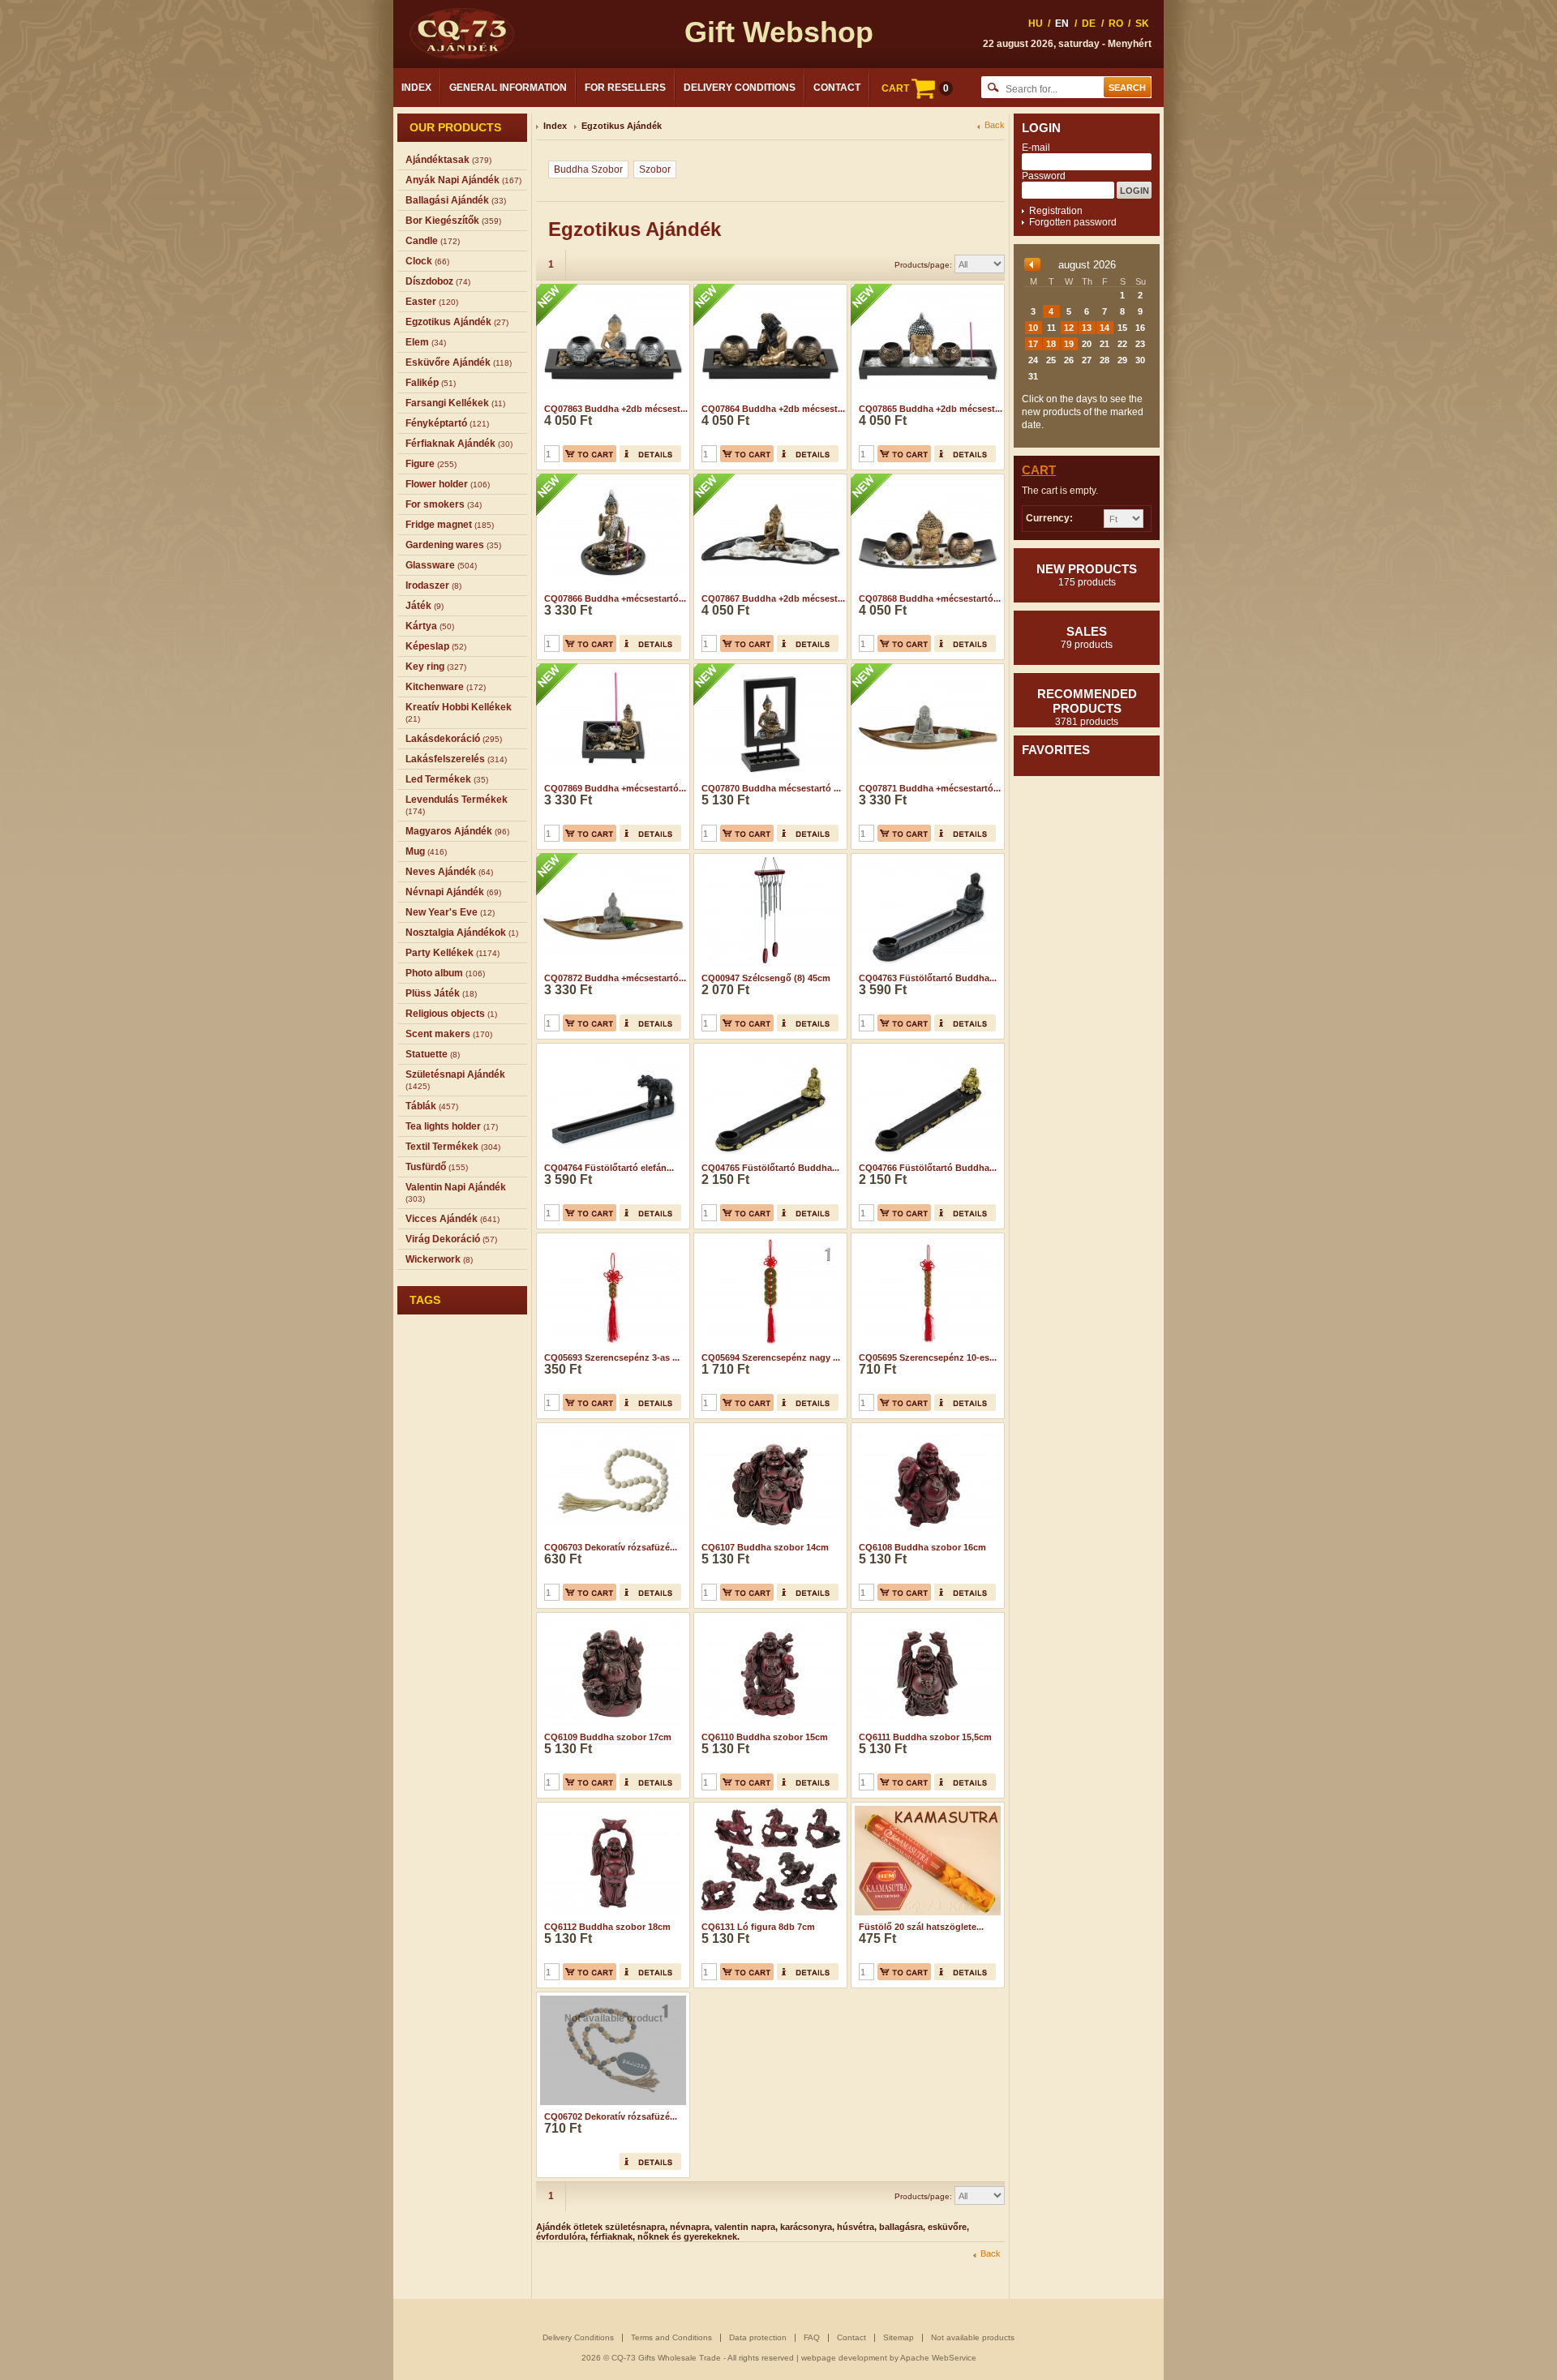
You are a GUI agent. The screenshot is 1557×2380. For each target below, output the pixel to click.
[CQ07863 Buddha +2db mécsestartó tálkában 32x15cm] (611, 289)
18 (1051, 344)
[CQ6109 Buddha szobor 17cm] (611, 1618)
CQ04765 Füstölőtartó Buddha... (770, 1168)
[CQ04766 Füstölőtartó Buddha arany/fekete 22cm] (926, 1048)
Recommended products (1087, 707)
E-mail (1036, 148)
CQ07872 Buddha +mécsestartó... (615, 978)
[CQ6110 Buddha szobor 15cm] (768, 1618)
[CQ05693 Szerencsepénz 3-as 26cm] (611, 1238)
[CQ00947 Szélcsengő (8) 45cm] (768, 859)
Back (995, 125)
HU (1036, 24)
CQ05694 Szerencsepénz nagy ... (771, 1357)
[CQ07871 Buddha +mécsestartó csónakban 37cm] (926, 669)
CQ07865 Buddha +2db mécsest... (931, 409)
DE (1089, 24)
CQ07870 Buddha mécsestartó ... (771, 788)
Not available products (973, 2337)
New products (1087, 575)
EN (1062, 24)
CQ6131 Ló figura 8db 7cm (758, 1927)
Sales (1087, 637)
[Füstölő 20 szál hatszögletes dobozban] (926, 1808)
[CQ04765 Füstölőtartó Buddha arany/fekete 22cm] (768, 1048)
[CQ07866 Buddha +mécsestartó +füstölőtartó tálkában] (611, 479)
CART (915, 88)
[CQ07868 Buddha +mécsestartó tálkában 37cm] (926, 479)
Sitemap (899, 2337)
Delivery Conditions (740, 88)
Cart (1039, 470)
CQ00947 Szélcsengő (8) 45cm (766, 978)
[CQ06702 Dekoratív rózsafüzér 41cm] (611, 1997)
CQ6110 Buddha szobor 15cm (765, 1737)
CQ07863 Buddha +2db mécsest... (616, 409)
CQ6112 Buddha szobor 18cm (607, 1927)
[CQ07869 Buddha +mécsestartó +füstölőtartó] (611, 669)
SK (1142, 24)
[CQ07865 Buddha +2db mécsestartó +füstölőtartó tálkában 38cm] (926, 289)
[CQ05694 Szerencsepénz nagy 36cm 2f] (768, 1238)
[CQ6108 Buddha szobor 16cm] (926, 1428)
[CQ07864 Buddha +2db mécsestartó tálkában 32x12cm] (768, 289)
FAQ (812, 2337)
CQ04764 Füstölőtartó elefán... (609, 1168)
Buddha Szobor (588, 169)
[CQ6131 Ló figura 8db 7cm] (768, 1808)
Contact (837, 88)
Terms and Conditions (671, 2337)
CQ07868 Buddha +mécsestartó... (930, 598)
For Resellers (625, 88)
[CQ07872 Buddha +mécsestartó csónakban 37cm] (611, 859)
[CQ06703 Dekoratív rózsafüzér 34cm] (611, 1428)
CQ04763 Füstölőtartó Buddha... (928, 978)
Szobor (655, 169)
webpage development (844, 2358)
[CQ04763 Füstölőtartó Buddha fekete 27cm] (926, 859)
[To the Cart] (590, 454)
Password (1044, 176)
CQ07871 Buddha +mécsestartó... (930, 788)
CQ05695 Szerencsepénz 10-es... (928, 1357)
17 (1033, 344)
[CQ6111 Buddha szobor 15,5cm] (926, 1618)
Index (416, 88)
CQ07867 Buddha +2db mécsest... (773, 598)
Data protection (758, 2337)
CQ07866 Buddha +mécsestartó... (615, 598)
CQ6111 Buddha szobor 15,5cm (925, 1737)
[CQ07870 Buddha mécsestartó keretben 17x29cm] (768, 669)
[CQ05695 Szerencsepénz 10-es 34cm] (926, 1238)
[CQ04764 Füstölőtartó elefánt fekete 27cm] (611, 1048)
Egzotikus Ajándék (622, 126)
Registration (1056, 211)
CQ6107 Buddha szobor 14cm (765, 1547)
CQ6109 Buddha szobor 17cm (608, 1737)
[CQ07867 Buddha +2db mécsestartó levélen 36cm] (768, 479)
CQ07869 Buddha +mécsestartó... (615, 788)
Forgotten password (1073, 222)
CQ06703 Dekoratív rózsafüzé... (611, 1547)
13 (1087, 328)
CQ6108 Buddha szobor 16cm (922, 1547)
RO (1116, 24)
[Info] (650, 454)
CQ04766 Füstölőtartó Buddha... (928, 1168)
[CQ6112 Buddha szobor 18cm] (611, 1808)
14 (1104, 328)
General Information (508, 88)
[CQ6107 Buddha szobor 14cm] (768, 1428)
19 (1069, 344)
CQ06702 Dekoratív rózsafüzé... (611, 2116)
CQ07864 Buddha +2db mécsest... (773, 409)
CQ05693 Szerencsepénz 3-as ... (612, 1357)
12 (1069, 328)
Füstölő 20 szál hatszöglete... (921, 1927)
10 (1033, 328)
